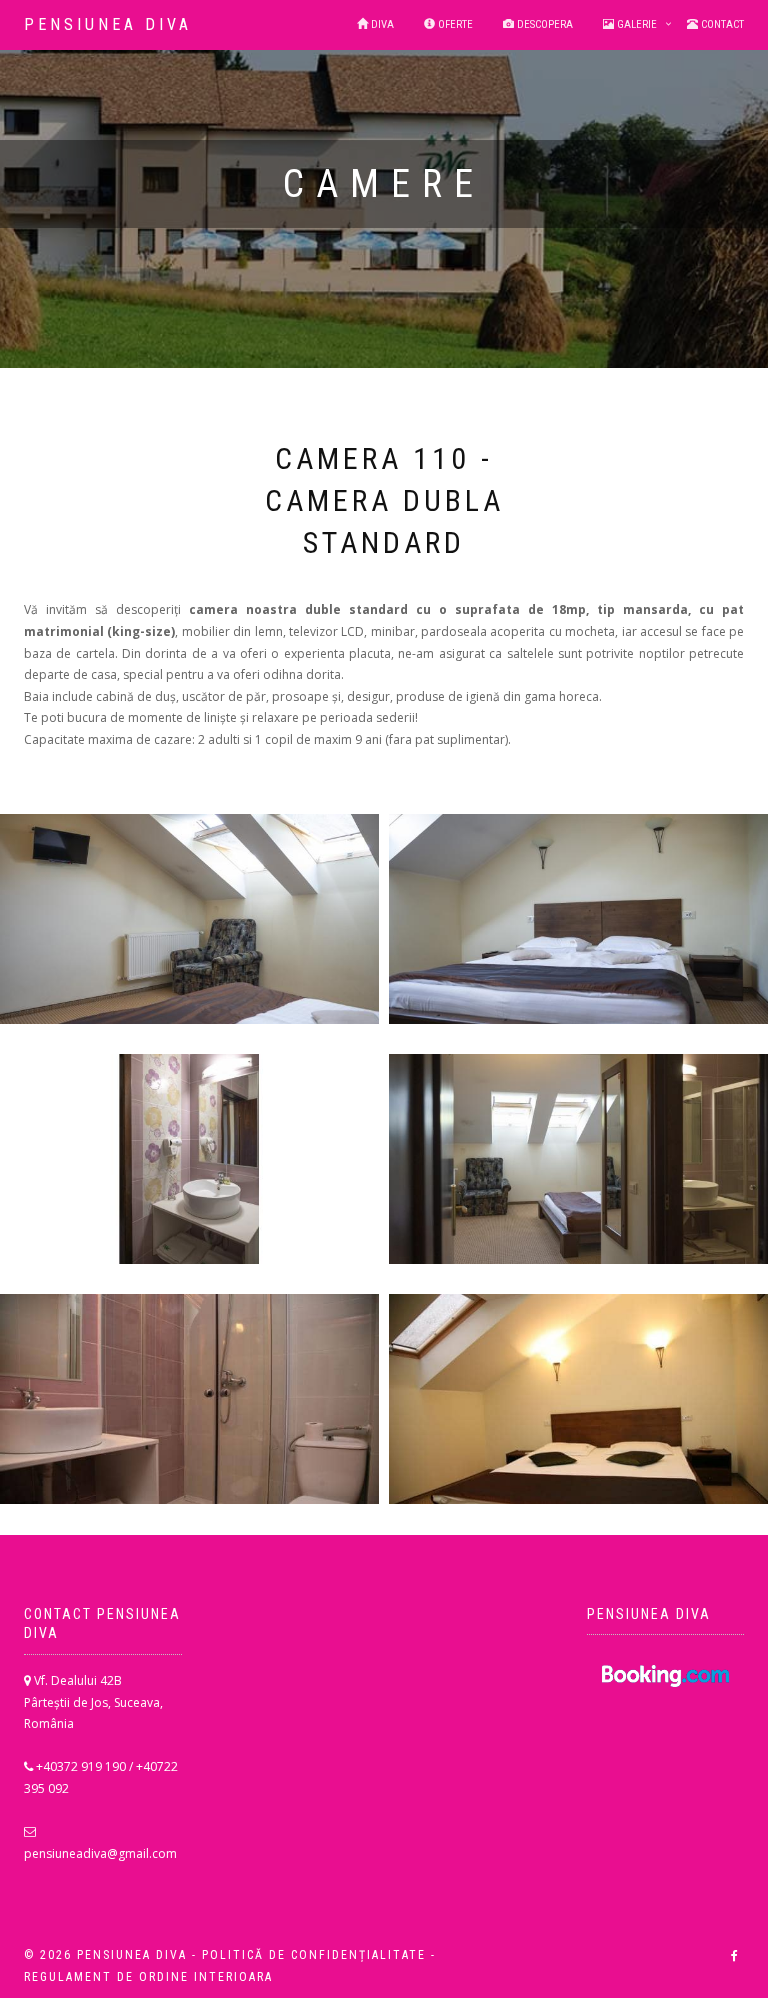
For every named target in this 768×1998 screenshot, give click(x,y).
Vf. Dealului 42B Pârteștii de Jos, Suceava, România (93, 1702)
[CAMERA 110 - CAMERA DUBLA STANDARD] (189, 919)
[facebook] (734, 1956)
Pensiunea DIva (108, 24)
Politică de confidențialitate (314, 1955)
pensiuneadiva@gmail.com (100, 1853)
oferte (454, 24)
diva (381, 24)
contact (721, 24)
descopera (543, 24)
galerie (635, 24)
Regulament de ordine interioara (148, 1977)
